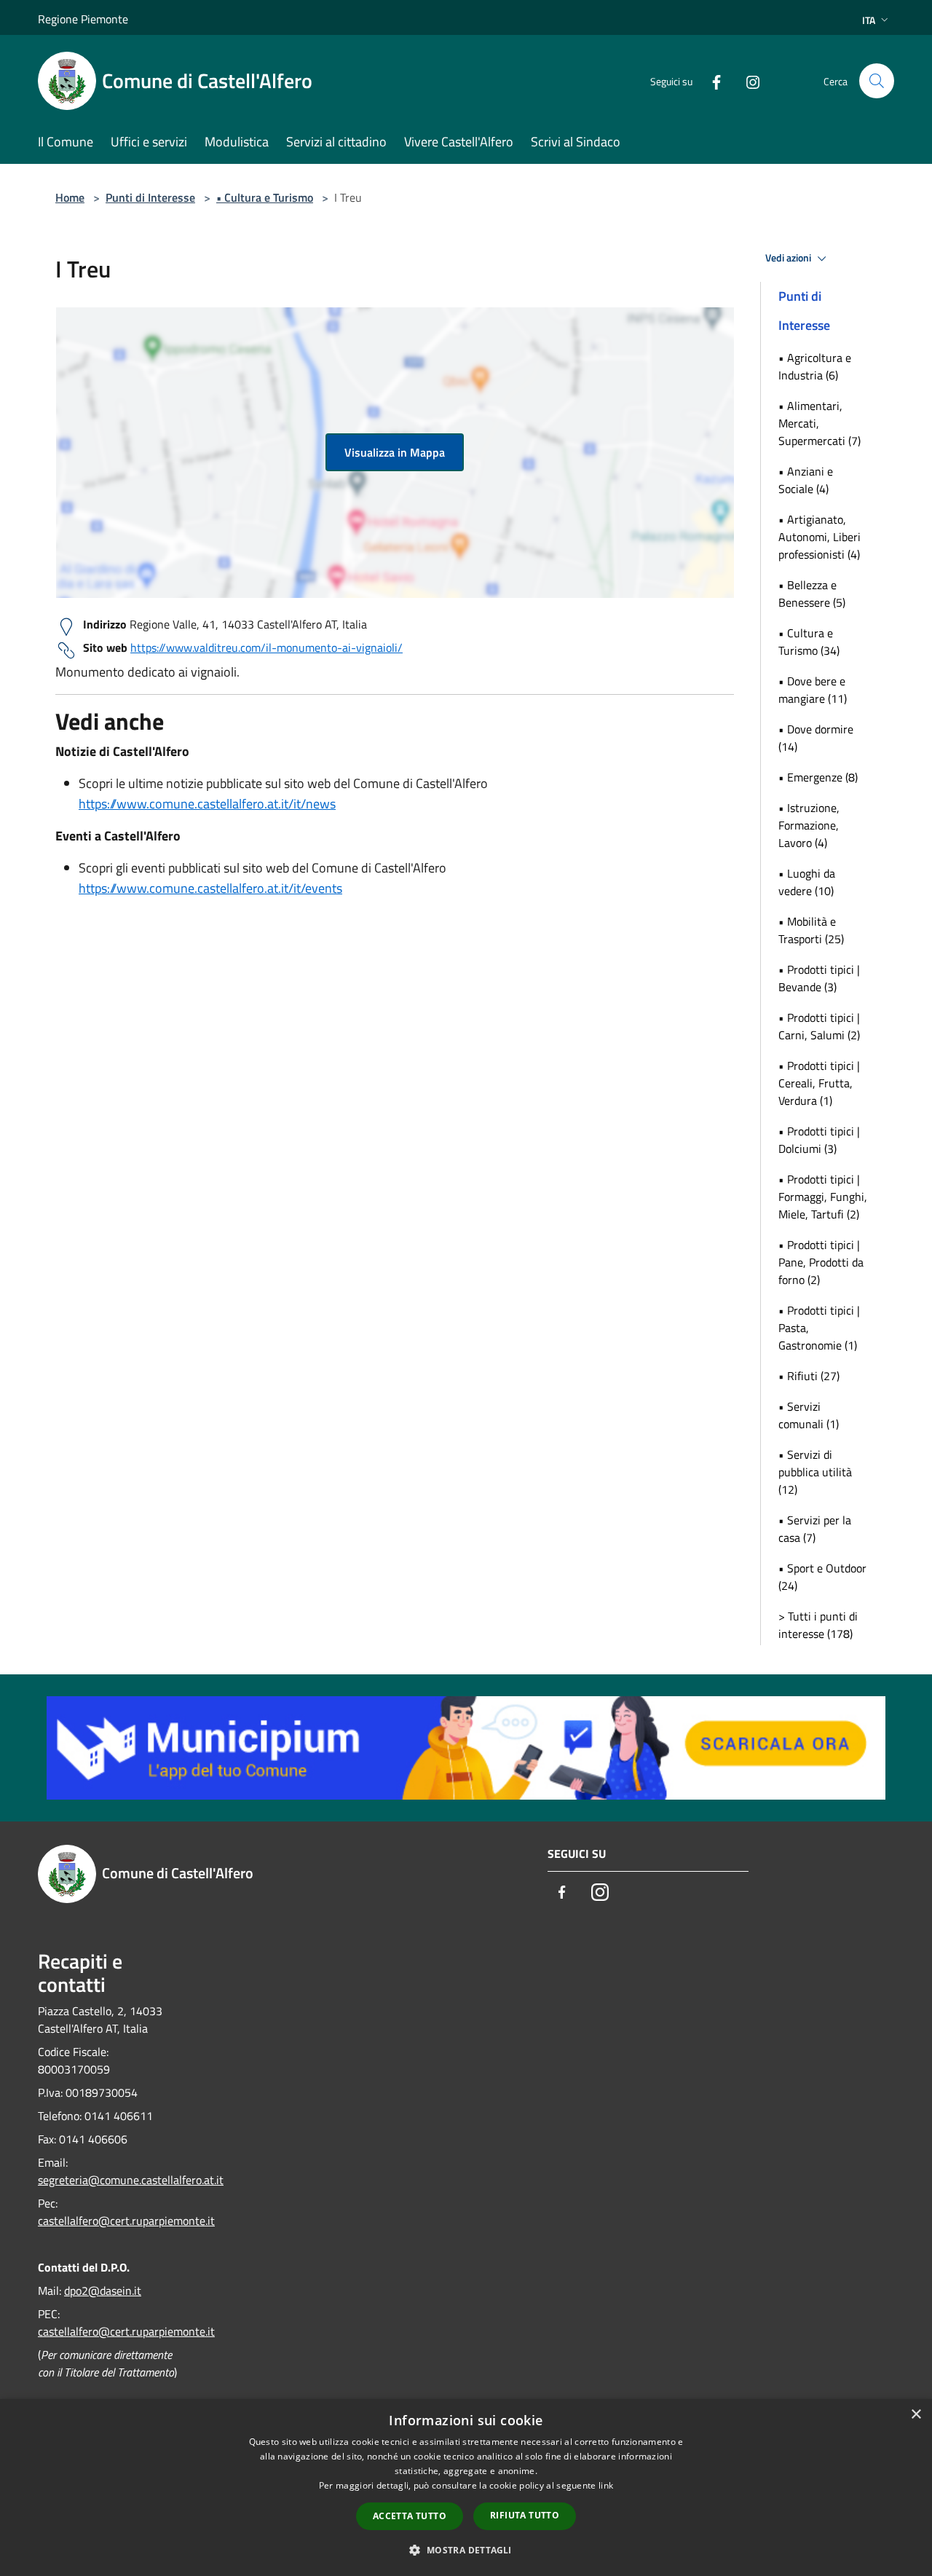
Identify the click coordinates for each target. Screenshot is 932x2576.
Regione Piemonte (83, 19)
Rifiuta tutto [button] (525, 2515)
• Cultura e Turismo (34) (809, 642)
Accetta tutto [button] (410, 2516)
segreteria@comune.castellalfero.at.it (131, 2180)
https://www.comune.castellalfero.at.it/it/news (207, 804)
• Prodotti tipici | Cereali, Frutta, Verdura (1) (819, 1083)
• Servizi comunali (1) (809, 1415)
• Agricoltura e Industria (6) (815, 366)
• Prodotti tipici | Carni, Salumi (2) (819, 1026)
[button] (466, 2550)
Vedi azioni (789, 258)
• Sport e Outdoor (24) (822, 1577)
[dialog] (466, 2488)
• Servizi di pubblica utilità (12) (815, 1472)
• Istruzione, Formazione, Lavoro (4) (809, 825)
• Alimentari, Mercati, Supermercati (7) (820, 423)
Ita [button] (869, 20)
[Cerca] (877, 81)
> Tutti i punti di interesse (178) (818, 1625)
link (606, 2485)
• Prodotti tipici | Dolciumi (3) (819, 1140)
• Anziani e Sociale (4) (806, 480)
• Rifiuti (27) (809, 1376)
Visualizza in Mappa (395, 452)
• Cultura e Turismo (265, 197)
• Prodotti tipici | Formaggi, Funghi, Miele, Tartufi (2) (823, 1197)
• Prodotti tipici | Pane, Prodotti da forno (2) (821, 1262)
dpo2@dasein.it (103, 2291)
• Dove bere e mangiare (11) (813, 690)
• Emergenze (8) (818, 777)
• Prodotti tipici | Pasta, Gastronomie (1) (819, 1328)
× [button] (916, 2415)
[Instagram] (747, 80)
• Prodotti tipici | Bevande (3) (819, 978)
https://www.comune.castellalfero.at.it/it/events (210, 888)
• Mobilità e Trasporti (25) (811, 930)
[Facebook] (711, 80)
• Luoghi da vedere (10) (807, 882)
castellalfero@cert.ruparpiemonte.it (126, 2221)
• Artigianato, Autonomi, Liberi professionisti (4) (820, 537)
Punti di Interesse (150, 197)
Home (70, 197)
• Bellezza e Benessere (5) (812, 594)
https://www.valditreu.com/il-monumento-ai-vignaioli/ (266, 647)
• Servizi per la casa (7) (815, 1529)
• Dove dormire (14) (816, 738)
